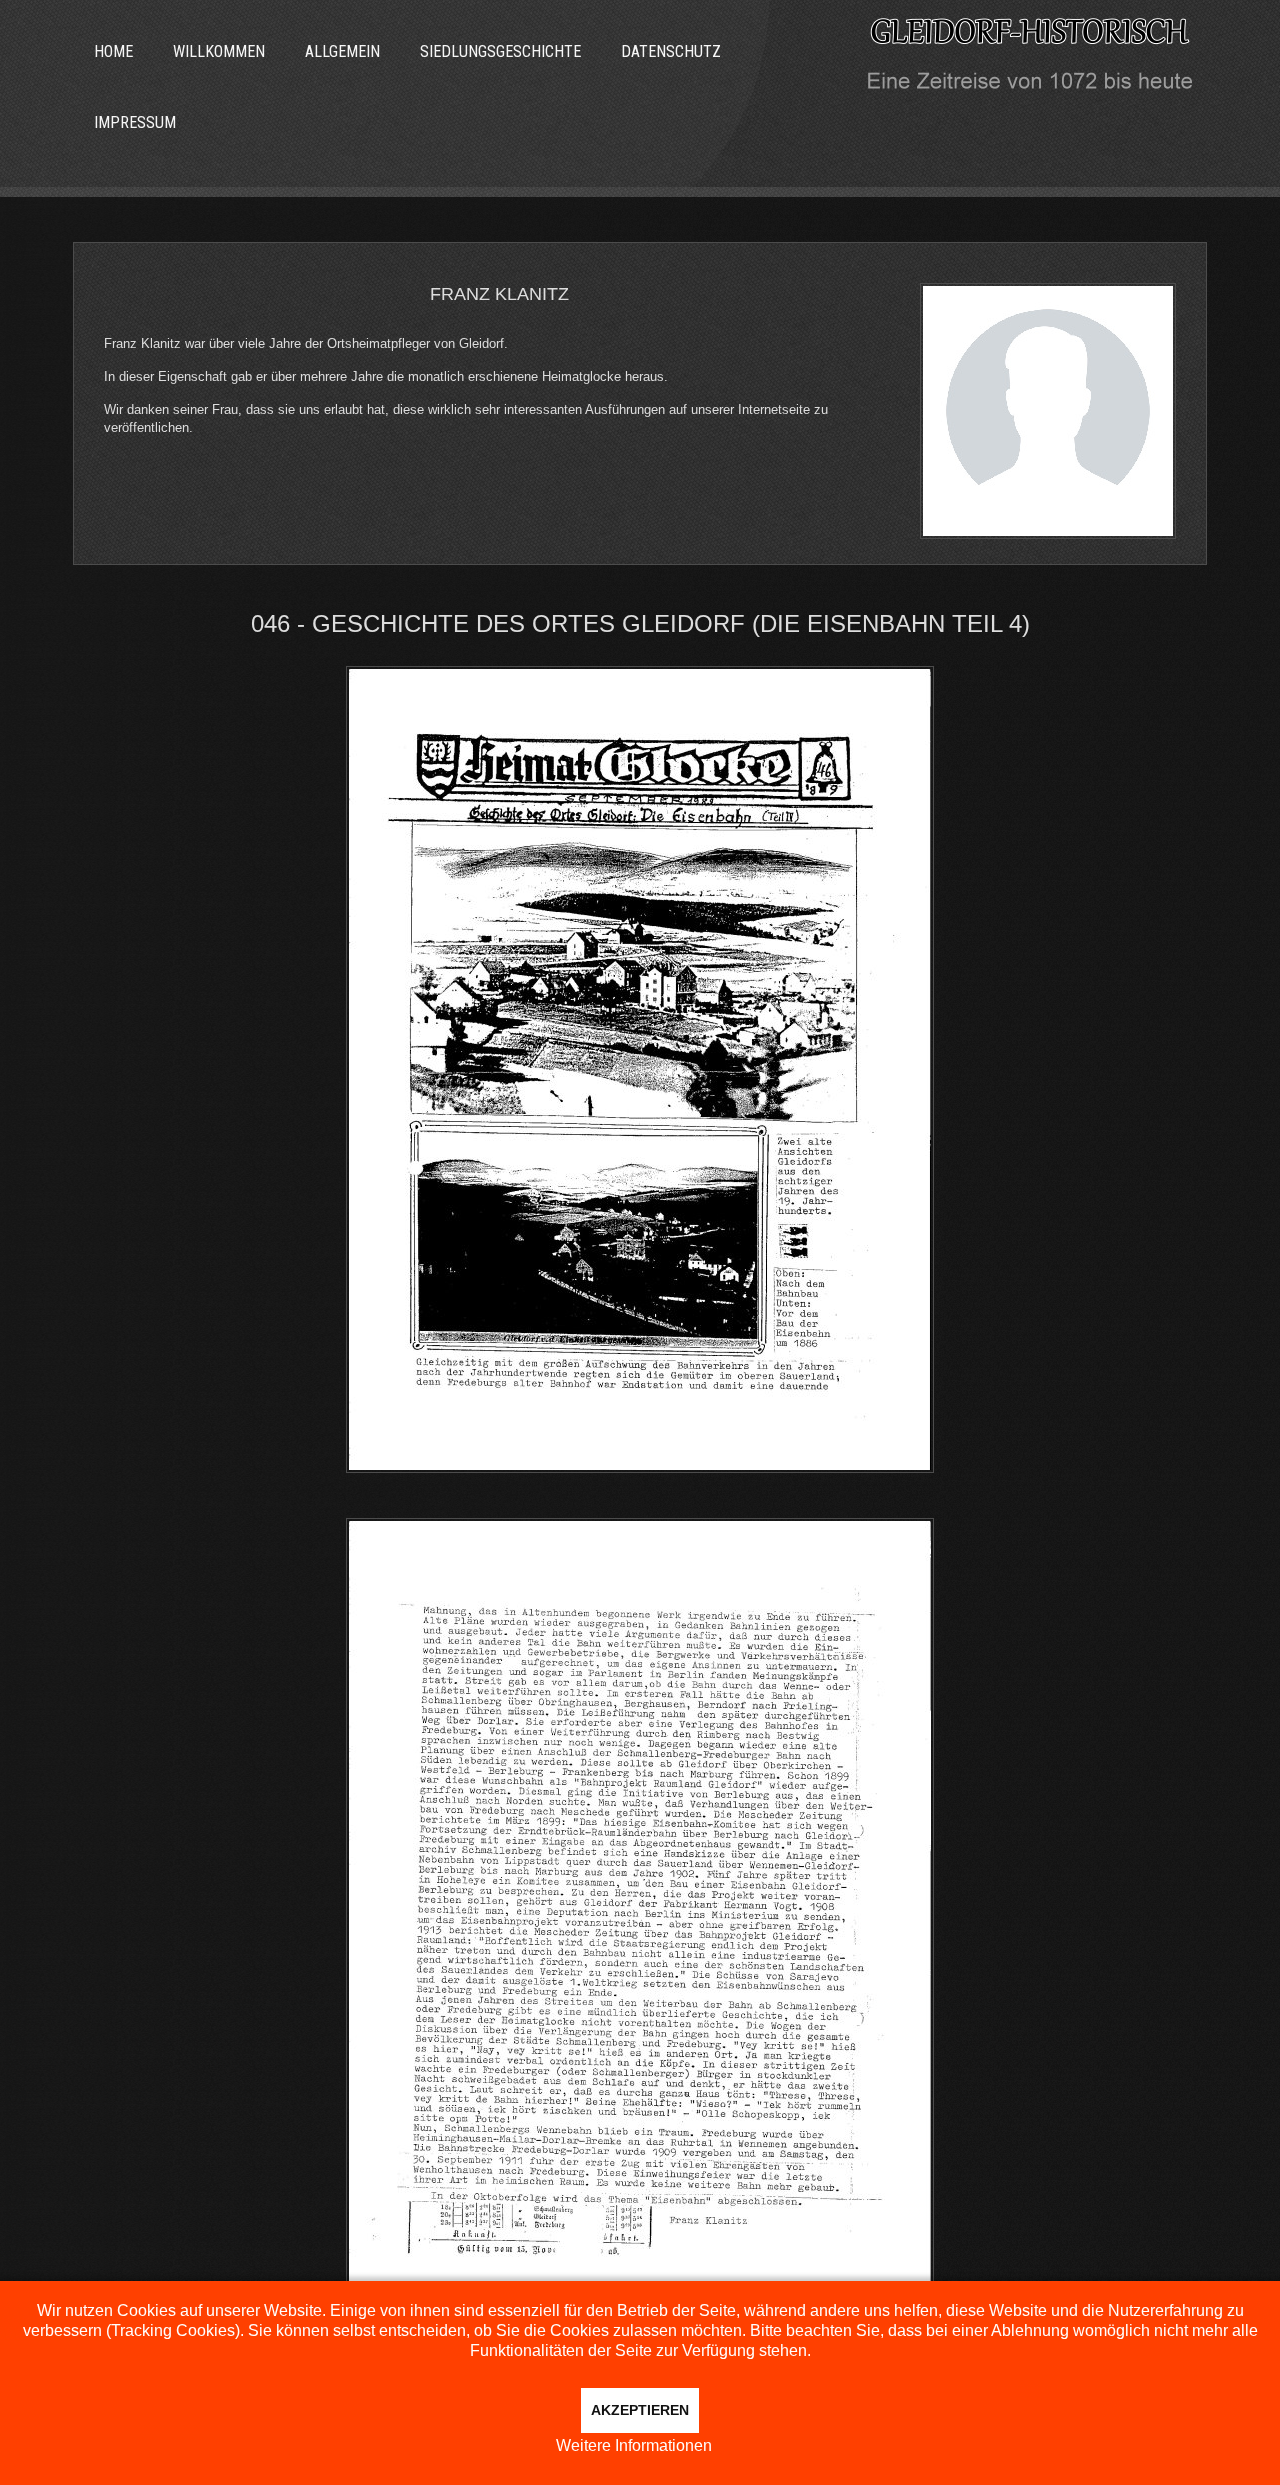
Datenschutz (671, 51)
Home (113, 51)
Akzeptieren (640, 2410)
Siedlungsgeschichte (500, 51)
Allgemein (342, 51)
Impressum (135, 122)
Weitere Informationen (634, 2445)
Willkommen (219, 51)
